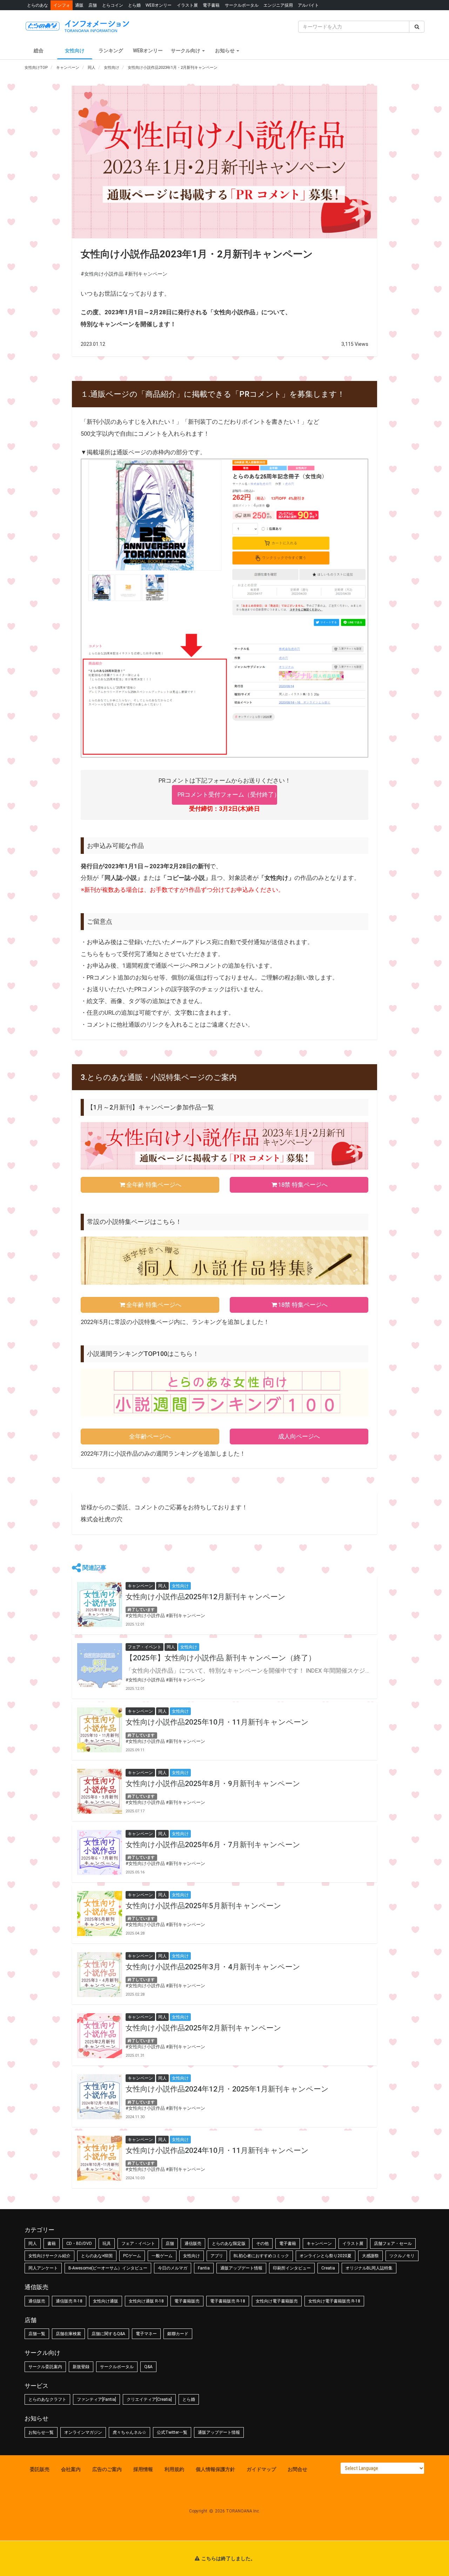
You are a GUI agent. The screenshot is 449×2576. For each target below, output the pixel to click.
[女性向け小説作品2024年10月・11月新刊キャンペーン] (100, 2158)
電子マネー (146, 2334)
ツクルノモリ (402, 2256)
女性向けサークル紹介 (49, 2256)
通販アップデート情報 (241, 2268)
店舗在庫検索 (68, 2334)
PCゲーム (132, 2256)
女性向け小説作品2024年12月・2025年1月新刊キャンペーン (227, 2089)
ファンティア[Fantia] (96, 2399)
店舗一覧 (37, 2334)
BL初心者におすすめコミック (261, 2256)
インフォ (62, 5)
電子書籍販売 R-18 (228, 2301)
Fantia (204, 2268)
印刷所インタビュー (292, 2268)
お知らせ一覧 (41, 2432)
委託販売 (40, 2469)
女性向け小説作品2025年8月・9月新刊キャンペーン (213, 1784)
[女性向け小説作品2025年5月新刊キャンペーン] (100, 1913)
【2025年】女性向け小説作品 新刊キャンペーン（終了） (221, 1658)
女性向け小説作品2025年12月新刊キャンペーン (206, 1597)
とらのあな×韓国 (97, 2256)
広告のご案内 (107, 2469)
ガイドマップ (261, 2469)
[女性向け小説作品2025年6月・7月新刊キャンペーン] (100, 1852)
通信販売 (193, 2244)
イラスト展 (187, 5)
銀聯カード (178, 2334)
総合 (39, 51)
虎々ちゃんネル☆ (129, 2432)
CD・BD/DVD (79, 2244)
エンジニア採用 (278, 5)
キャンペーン (319, 2244)
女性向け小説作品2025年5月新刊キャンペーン (203, 1906)
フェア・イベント (138, 2244)
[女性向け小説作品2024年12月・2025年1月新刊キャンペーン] (100, 2097)
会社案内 (71, 2469)
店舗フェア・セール (393, 2244)
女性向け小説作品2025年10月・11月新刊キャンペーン (217, 1722)
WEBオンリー (159, 5)
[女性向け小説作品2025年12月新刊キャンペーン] (100, 1605)
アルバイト (308, 5)
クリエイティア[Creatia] (149, 2399)
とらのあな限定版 (229, 2244)
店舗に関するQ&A (108, 2334)
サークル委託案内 (45, 2367)
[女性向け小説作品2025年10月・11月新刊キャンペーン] (100, 1730)
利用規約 (174, 2469)
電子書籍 (211, 5)
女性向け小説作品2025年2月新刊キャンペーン (203, 2028)
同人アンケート (43, 2268)
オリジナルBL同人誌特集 (369, 2268)
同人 (33, 2244)
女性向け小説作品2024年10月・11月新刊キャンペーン (217, 2150)
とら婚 (134, 5)
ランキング (111, 51)
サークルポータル (242, 5)
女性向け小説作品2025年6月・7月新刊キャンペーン (213, 1845)
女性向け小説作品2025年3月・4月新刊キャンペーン (213, 1967)
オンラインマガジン (83, 2432)
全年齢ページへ (150, 1436)
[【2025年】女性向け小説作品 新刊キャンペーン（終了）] (100, 1666)
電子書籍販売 (187, 2301)
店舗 (93, 5)
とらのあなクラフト (47, 2399)
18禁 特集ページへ (303, 1185)
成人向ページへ (299, 1436)
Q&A (148, 2367)
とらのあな (38, 5)
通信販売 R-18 (69, 2301)
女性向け (75, 51)
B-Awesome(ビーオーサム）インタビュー (108, 2268)
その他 (262, 2244)
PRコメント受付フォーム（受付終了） (227, 795)
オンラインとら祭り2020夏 (326, 2256)
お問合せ (297, 2469)
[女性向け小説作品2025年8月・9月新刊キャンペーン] (100, 1791)
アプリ (217, 2256)
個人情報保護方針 (215, 2469)
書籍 (52, 2244)
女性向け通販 (106, 2301)
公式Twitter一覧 (172, 2432)
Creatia (328, 2268)
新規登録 (81, 2367)
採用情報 (143, 2469)
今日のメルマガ (173, 2268)
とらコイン (113, 5)
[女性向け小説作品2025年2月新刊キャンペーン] (100, 2036)
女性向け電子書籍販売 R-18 (334, 2301)
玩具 (107, 2244)
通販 (79, 5)
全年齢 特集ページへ (154, 1185)
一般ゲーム (162, 2256)
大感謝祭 (370, 2256)
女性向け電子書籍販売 (277, 2301)
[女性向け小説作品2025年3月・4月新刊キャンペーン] (100, 1975)
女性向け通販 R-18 (146, 2301)
